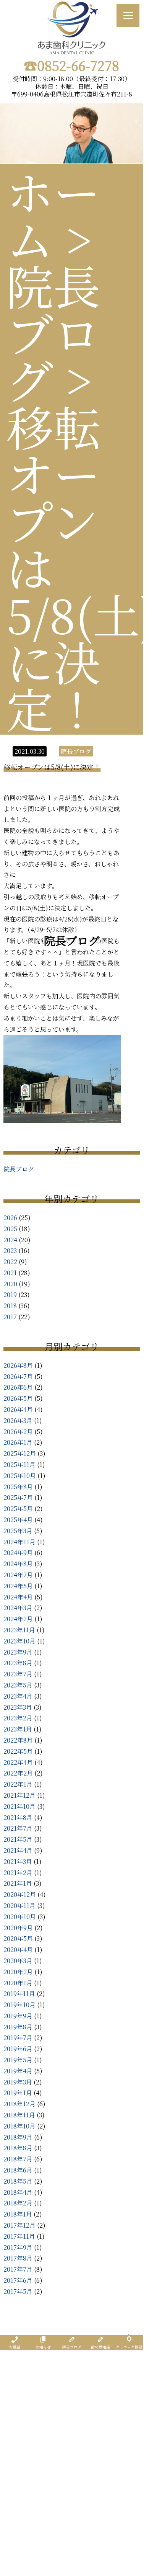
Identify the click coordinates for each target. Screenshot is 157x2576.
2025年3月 (18, 1531)
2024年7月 (18, 1575)
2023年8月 (18, 1663)
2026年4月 (18, 1409)
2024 (10, 1240)
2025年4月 (18, 1520)
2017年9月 (18, 2247)
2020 (10, 1284)
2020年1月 (18, 1983)
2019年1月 (18, 2093)
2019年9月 (18, 2016)
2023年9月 (18, 1652)
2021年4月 (18, 1850)
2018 (10, 1306)
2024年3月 (18, 1608)
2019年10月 (19, 2005)
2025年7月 (18, 1497)
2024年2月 (18, 1619)
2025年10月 (20, 1476)
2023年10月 (19, 1641)
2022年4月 (18, 1762)
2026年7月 (18, 1376)
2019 (10, 1295)
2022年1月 (18, 1784)
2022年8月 (18, 1740)
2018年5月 (18, 2181)
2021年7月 (18, 1828)
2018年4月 (18, 2192)
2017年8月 (18, 2258)
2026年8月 (18, 1365)
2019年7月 (18, 2038)
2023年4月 (18, 1696)
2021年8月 (18, 1817)
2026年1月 (18, 1442)
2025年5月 (18, 1509)
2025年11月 (19, 1464)
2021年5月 (18, 1839)
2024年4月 (18, 1597)
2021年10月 (19, 1806)
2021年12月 (19, 1795)
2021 (10, 1273)
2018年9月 (18, 2137)
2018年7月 (18, 2159)
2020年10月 (20, 1917)
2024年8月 (18, 1564)
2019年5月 (18, 2060)
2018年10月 (19, 2126)
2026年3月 (18, 1420)
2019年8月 (18, 2027)
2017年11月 (19, 2236)
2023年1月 (18, 1729)
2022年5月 (18, 1751)
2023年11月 (19, 1630)
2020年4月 (18, 1950)
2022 (10, 1262)
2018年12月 (19, 2104)
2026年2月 (18, 1432)
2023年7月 (18, 1674)
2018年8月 (18, 2148)
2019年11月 (19, 1994)
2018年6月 (18, 2170)
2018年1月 (18, 2214)
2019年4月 (18, 2071)
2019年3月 (18, 2082)
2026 (10, 1218)
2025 (10, 1229)
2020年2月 (18, 1972)
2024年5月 (18, 1586)
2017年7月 (18, 2269)
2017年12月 (19, 2225)
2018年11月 (19, 2115)
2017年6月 (18, 2280)
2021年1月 (18, 1883)
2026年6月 (18, 1387)
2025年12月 (20, 1453)
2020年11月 (19, 1905)
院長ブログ (19, 1169)
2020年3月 (18, 1961)
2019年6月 (18, 2049)
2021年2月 (18, 1873)
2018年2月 (18, 2203)
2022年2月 (18, 1773)
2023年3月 (18, 1707)
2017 (10, 1317)
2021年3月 (18, 1861)
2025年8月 (18, 1487)
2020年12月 (20, 1894)
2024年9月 (18, 1553)
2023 (10, 1250)
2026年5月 (18, 1398)
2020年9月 (18, 1928)
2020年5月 (18, 1938)
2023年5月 (18, 1685)
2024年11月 (19, 1542)
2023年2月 (18, 1718)
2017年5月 (18, 2291)
